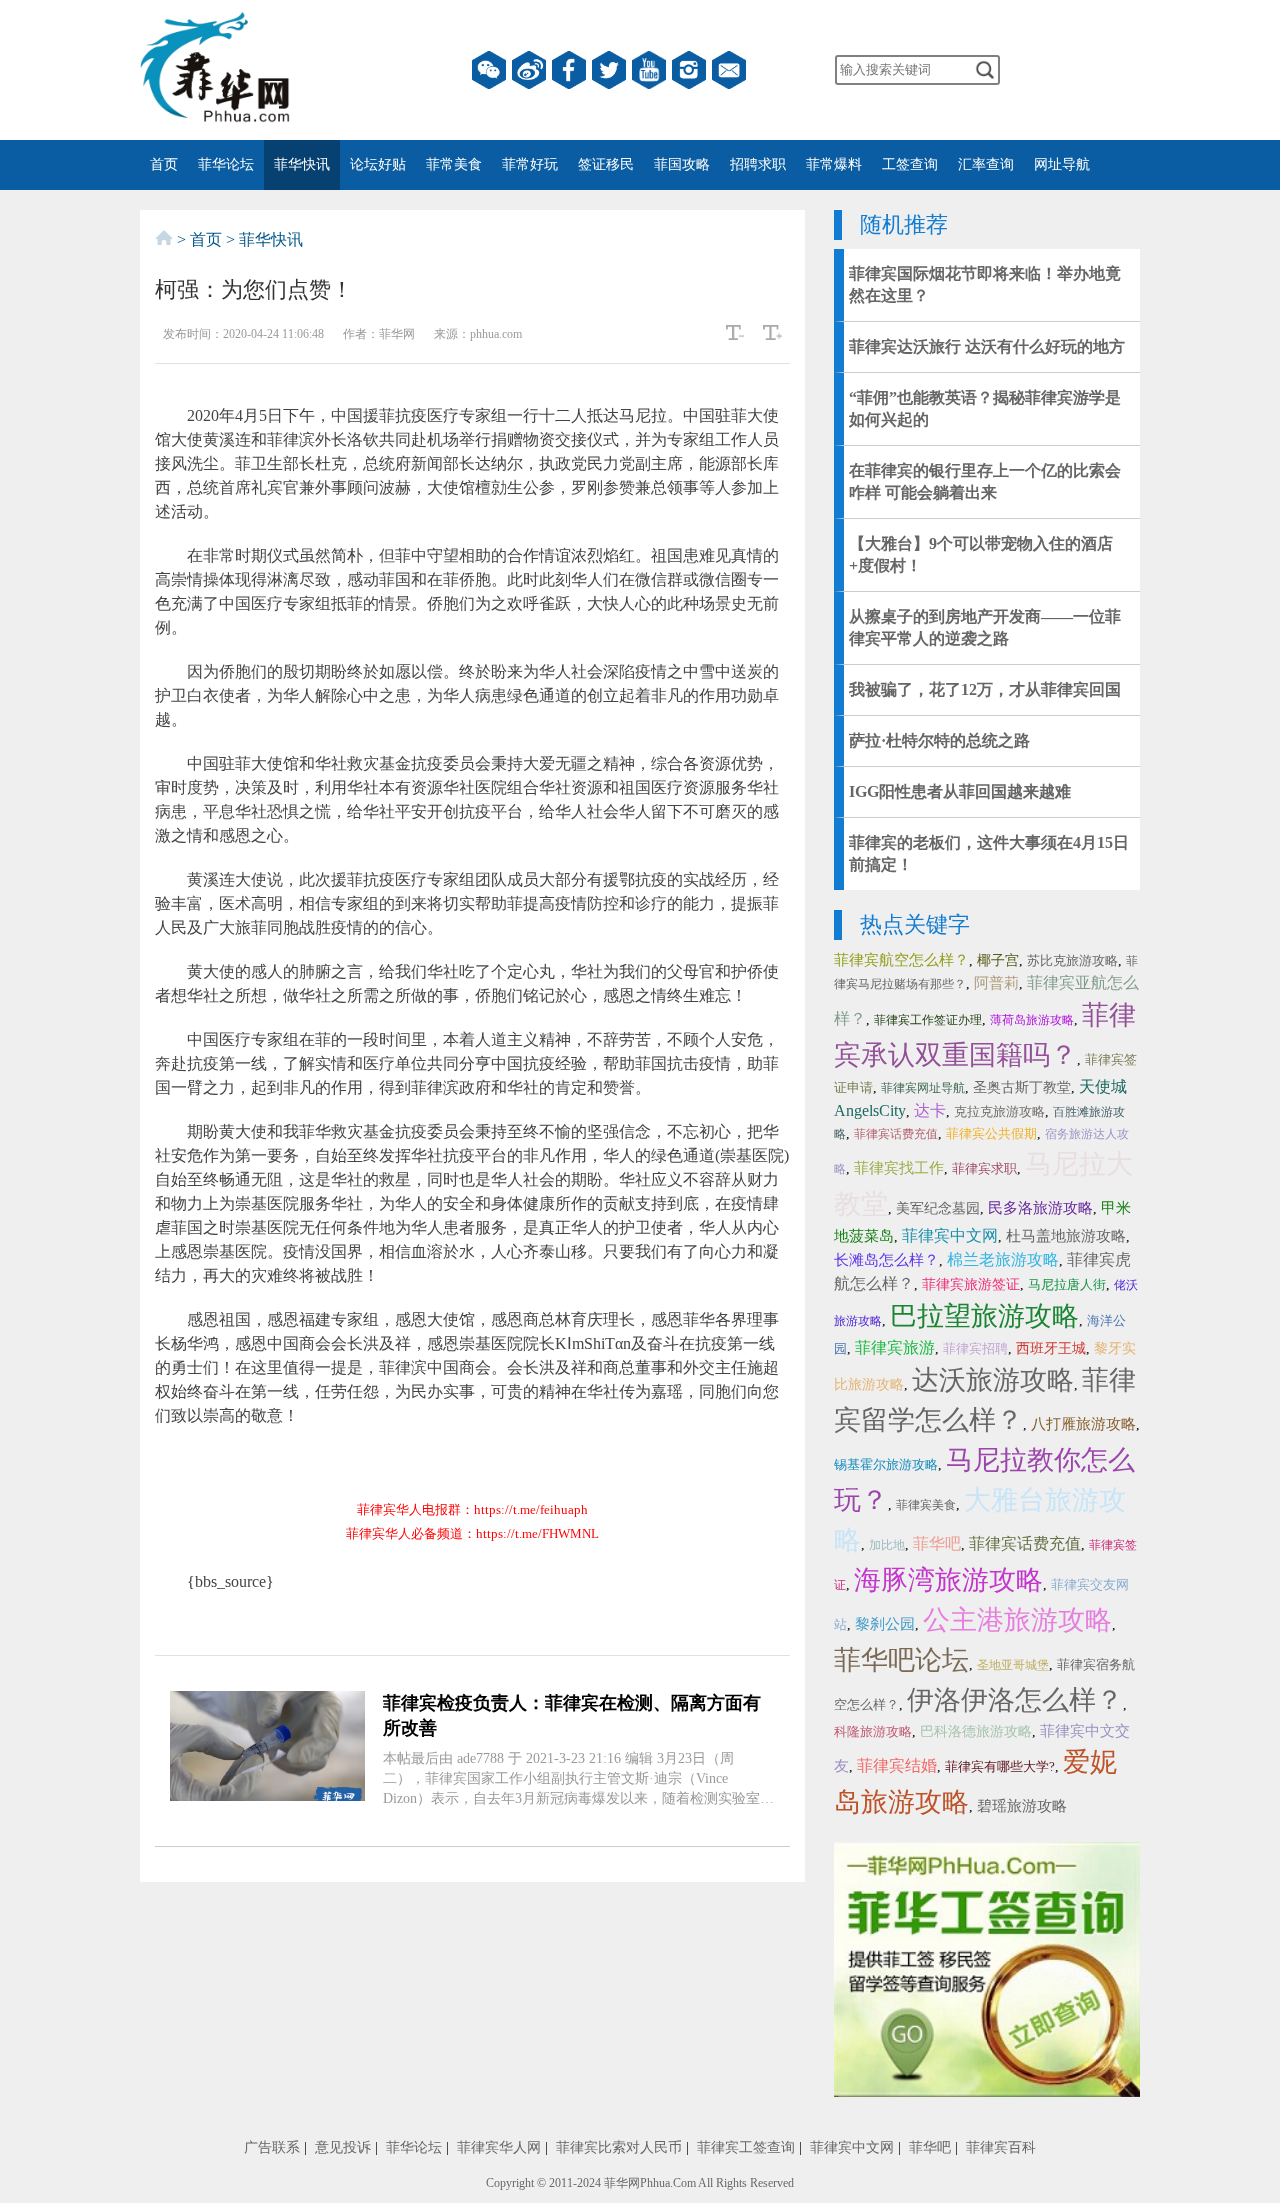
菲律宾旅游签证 (971, 1284)
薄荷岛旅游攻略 (1032, 1020)
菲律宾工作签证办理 (928, 1020)
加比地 (887, 1545)
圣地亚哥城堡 (1013, 1665)
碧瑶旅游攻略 (1022, 1806)
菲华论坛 (226, 164)
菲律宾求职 (984, 1168)
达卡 (930, 1110)
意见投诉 (343, 2147)
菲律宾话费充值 (896, 1134)
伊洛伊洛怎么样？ (1015, 1700)
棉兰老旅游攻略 (1003, 1259)
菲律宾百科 (1001, 2147)
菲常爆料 (834, 164)
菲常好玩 (530, 164)
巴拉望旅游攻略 (984, 1316)
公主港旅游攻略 (1017, 1620)
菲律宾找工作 (899, 1168)
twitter (609, 70)
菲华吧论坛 (901, 1660)
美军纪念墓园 (938, 1208)
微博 (529, 70)
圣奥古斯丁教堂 (1022, 1087)
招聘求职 (758, 164)
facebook (569, 70)
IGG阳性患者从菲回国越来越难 (960, 791)
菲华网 (622, 2183)
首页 (164, 164)
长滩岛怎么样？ (886, 1260)
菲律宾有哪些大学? (1000, 1766)
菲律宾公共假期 (991, 1133)
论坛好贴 (378, 164)
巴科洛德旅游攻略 (976, 1731)
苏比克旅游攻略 (1072, 960)
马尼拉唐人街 (1067, 1284)
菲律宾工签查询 (746, 2147)
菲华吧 (937, 1543)
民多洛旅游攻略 (1040, 1208)
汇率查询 (986, 164)
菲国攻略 (682, 164)
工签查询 (910, 164)
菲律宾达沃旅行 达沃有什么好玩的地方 (987, 346)
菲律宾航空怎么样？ (901, 960)
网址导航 (1062, 164)
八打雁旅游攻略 (1083, 1424)
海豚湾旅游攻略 (948, 1580)
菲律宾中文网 (950, 1235)
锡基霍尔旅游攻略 (886, 1464)
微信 (489, 70)
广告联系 (272, 2147)
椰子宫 (998, 960)
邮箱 (729, 70)
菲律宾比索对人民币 (619, 2147)
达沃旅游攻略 (993, 1380)
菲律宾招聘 (975, 1348)
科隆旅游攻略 (873, 1731)
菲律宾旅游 (895, 1347)
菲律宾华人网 (499, 2147)
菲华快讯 (302, 164)
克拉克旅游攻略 (999, 1111)
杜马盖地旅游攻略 (1066, 1236)
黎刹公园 (885, 1624)
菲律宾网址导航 (923, 1088)
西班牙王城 (1051, 1348)
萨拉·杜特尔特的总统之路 (939, 740)
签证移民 (606, 164)
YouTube (649, 70)
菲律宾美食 (926, 1505)
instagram (689, 70)
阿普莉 (996, 983)
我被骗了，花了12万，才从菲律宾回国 (985, 689)
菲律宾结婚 (897, 1765)
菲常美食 (454, 164)
